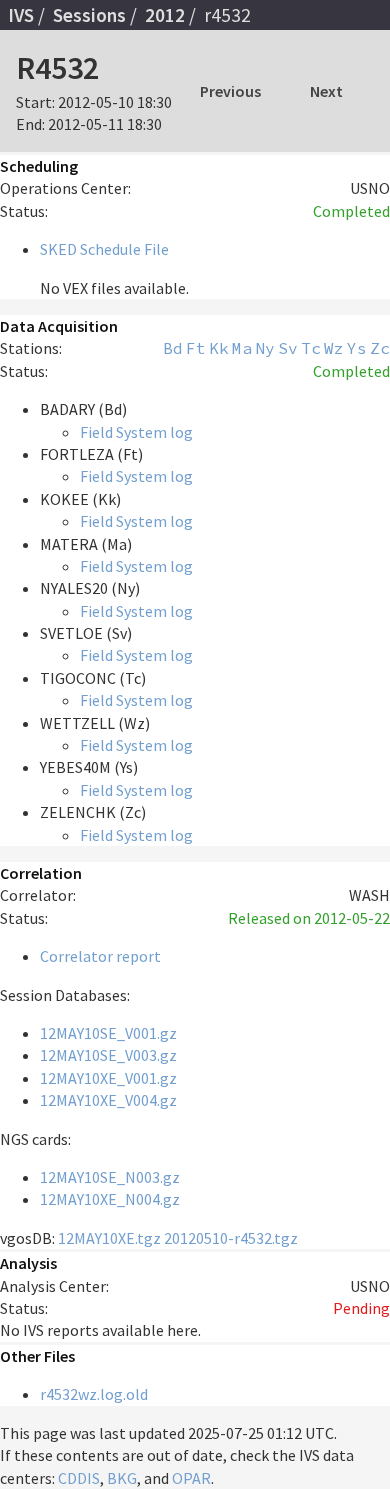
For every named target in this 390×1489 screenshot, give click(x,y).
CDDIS (79, 1478)
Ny (265, 348)
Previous (230, 91)
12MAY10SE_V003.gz (108, 1055)
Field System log (136, 432)
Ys (357, 348)
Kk (219, 348)
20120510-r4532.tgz (231, 1238)
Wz (334, 348)
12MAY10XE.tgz (109, 1238)
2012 (165, 15)
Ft (196, 348)
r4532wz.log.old (94, 1394)
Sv (288, 348)
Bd (173, 348)
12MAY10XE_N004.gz (110, 1199)
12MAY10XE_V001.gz (108, 1078)
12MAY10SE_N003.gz (110, 1177)
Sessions (89, 15)
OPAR (191, 1478)
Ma (242, 348)
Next (326, 91)
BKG (122, 1478)
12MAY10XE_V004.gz (108, 1100)
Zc (380, 348)
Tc (311, 348)
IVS (21, 15)
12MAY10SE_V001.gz (108, 1033)
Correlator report (100, 956)
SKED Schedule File (104, 249)
